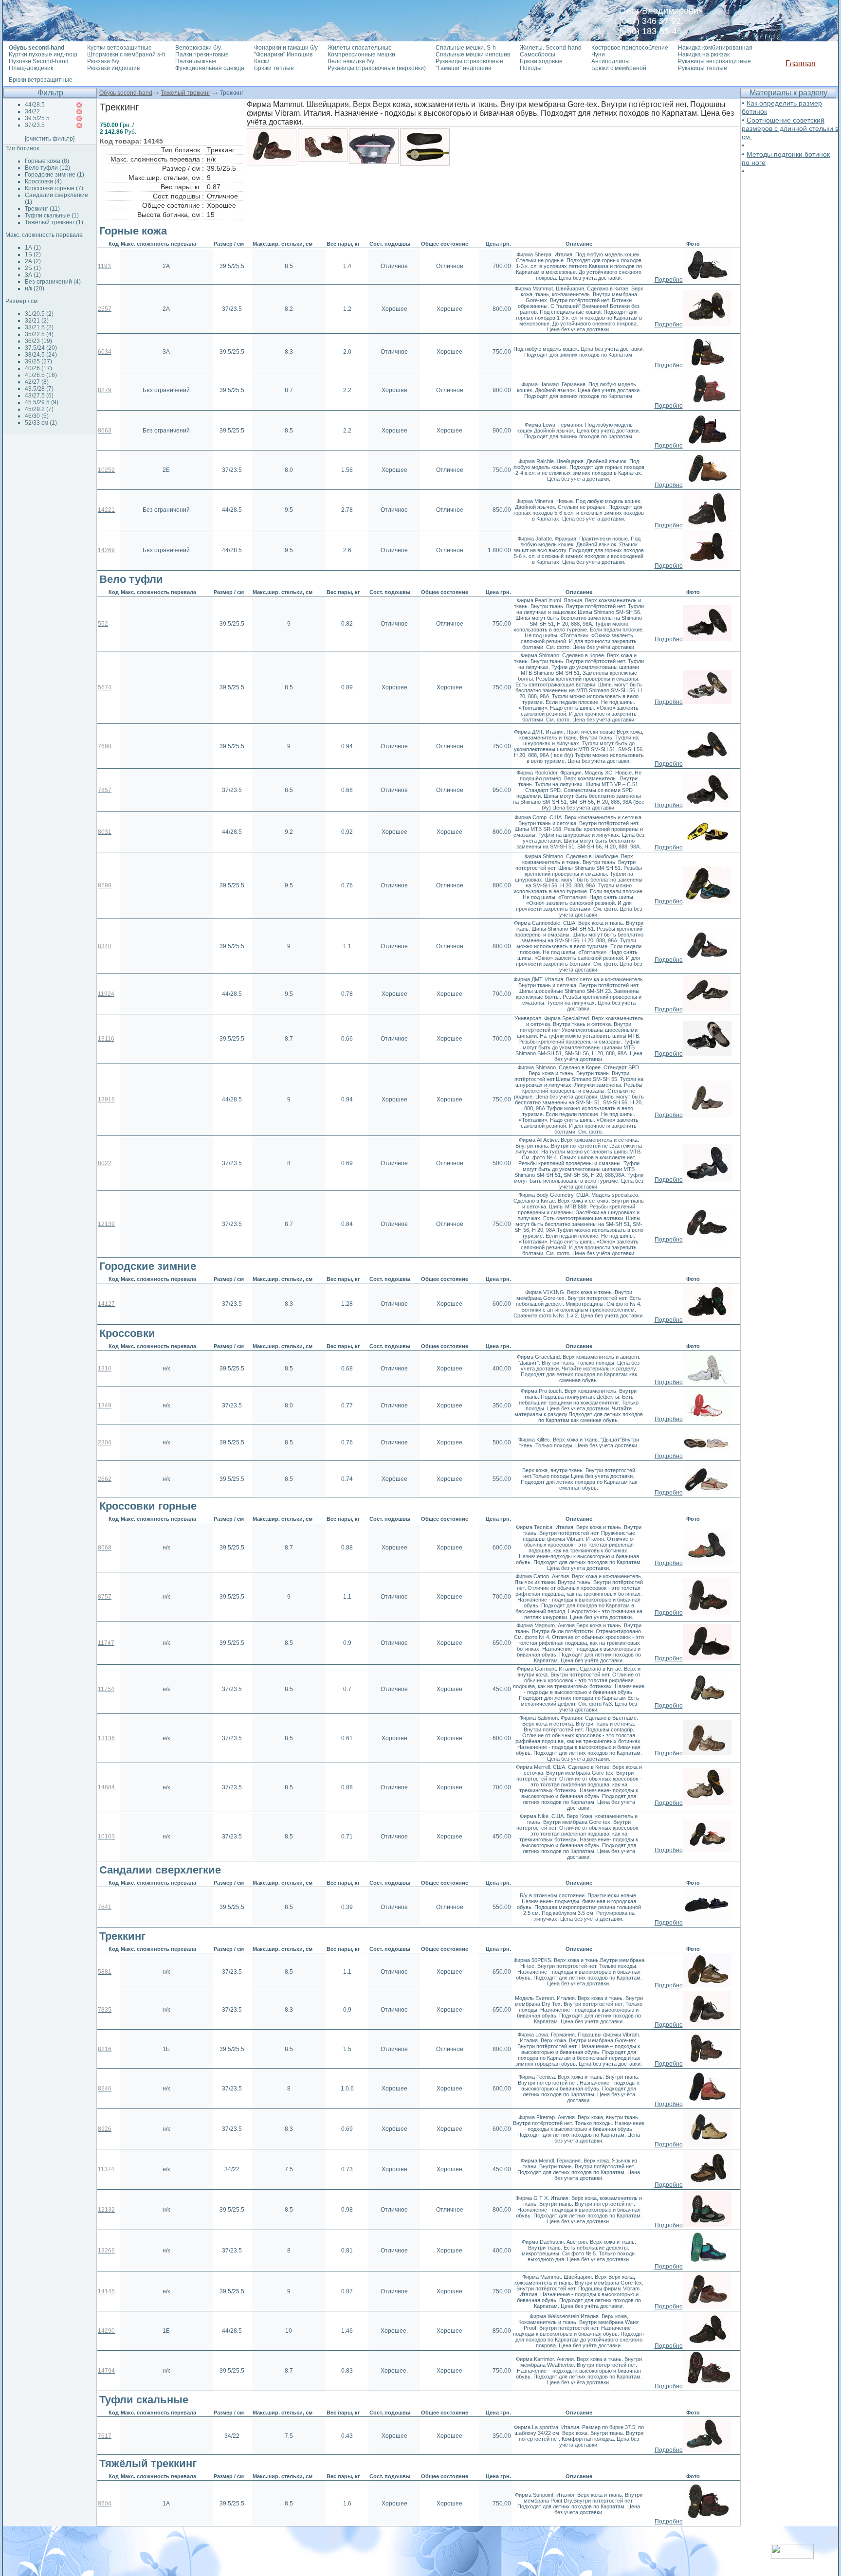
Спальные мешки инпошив (473, 54)
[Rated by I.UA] (792, 2556)
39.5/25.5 (37, 118)
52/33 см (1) (41, 423)
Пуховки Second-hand (39, 61)
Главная (801, 63)
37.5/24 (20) (41, 348)
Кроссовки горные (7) (54, 188)
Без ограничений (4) (53, 282)
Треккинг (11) (42, 209)
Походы (531, 68)
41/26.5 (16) (41, 375)
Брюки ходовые (541, 61)
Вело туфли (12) (47, 168)
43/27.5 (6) (39, 396)
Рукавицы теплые (703, 68)
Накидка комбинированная (715, 48)
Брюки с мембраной (619, 68)
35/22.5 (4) (39, 334)
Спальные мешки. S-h (466, 48)
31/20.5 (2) (39, 314)
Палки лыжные (196, 61)
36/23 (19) (38, 341)
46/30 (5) (37, 416)
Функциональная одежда (210, 68)
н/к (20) (35, 288)
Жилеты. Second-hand (551, 48)
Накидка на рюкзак (704, 54)
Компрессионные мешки (361, 54)
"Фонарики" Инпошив (283, 54)
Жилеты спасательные (360, 48)
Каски (262, 61)
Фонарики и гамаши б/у (286, 48)
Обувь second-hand (126, 93)
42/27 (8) (37, 382)
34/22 (32, 111)
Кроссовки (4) (43, 181)
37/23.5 (35, 125)
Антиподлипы (611, 61)
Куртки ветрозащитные (119, 48)
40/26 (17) (38, 368)
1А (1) (33, 248)
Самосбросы (538, 54)
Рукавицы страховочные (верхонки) (377, 68)
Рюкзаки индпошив (113, 68)
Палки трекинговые (202, 54)
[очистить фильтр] (50, 139)
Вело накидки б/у (351, 61)
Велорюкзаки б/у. (199, 48)
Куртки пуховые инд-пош (43, 54)
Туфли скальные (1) (52, 216)
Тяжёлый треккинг (185, 93)
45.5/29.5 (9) (42, 402)
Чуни (598, 54)
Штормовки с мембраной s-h (126, 54)
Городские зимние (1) (55, 175)
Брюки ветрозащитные (41, 80)
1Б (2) (33, 254)
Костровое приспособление (630, 48)
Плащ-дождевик (31, 68)
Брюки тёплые (274, 68)
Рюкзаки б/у (103, 61)
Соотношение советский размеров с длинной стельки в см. (790, 128)
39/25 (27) (38, 361)
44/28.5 (35, 105)
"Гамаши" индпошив (463, 68)
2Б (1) (33, 268)
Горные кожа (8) (47, 161)
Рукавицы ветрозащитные (714, 61)
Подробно (669, 280)
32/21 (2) (37, 321)
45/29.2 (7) (39, 409)
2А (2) (33, 261)
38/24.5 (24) (41, 355)
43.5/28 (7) (39, 389)
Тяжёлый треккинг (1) (54, 222)
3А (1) (33, 275)
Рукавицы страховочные (469, 61)
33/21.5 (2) (39, 327)
